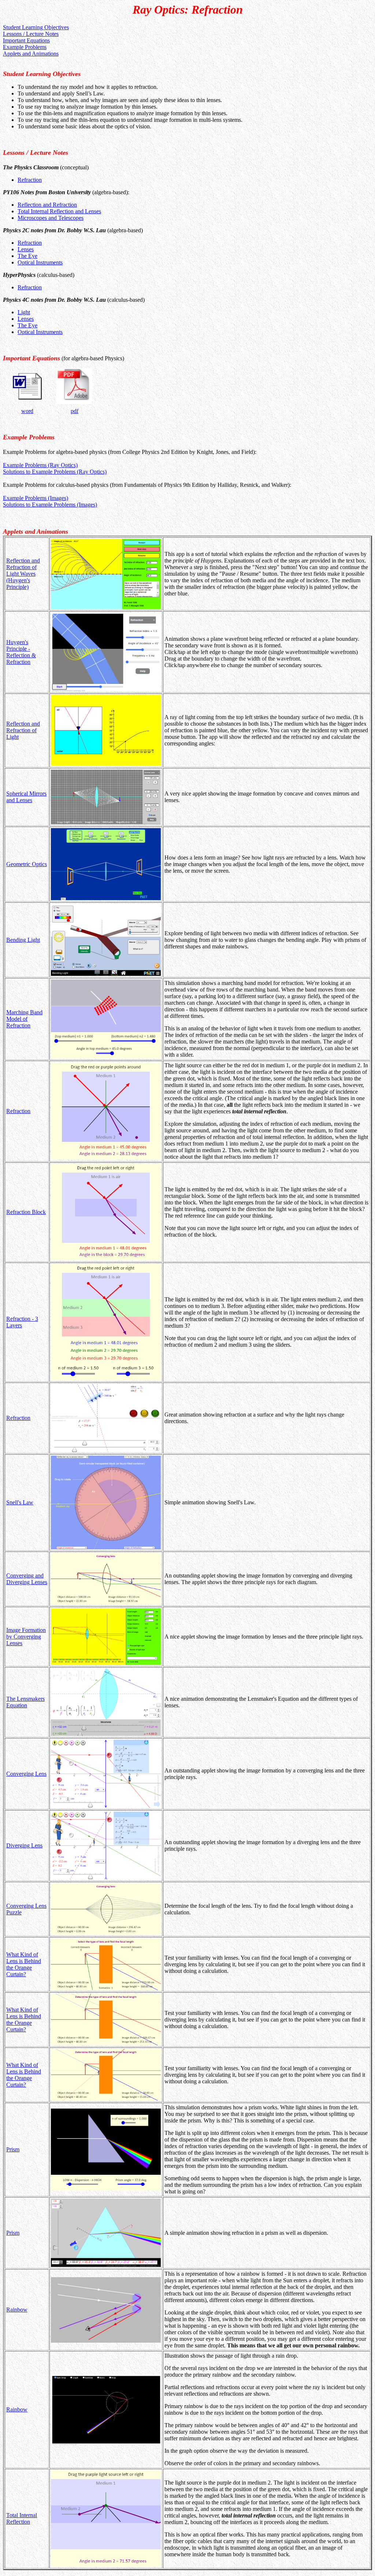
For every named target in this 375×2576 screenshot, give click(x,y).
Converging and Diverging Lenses (27, 1579)
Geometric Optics (27, 864)
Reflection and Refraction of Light (23, 730)
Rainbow (17, 2310)
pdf (75, 411)
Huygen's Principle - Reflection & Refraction (21, 652)
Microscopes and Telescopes (51, 218)
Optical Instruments (40, 262)
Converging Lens (26, 1774)
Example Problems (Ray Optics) (40, 465)
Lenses (26, 249)
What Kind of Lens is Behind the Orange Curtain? (24, 1964)
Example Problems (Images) (36, 498)
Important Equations (26, 40)
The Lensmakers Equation (25, 1702)
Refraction (30, 180)
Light (24, 312)
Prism (13, 2149)
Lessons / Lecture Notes (31, 34)
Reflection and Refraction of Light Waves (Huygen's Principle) (23, 574)
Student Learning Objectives (36, 27)
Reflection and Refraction (47, 205)
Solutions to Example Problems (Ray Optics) (55, 472)
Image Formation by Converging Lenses (26, 1637)
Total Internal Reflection (22, 2518)
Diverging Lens (24, 1845)
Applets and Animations (31, 54)
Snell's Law (20, 1502)
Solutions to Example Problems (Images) (50, 505)
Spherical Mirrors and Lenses (26, 797)
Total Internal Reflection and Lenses (59, 211)
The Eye (27, 256)
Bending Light (23, 940)
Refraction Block (26, 1212)
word (27, 411)
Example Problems (25, 47)
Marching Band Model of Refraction (24, 1019)
